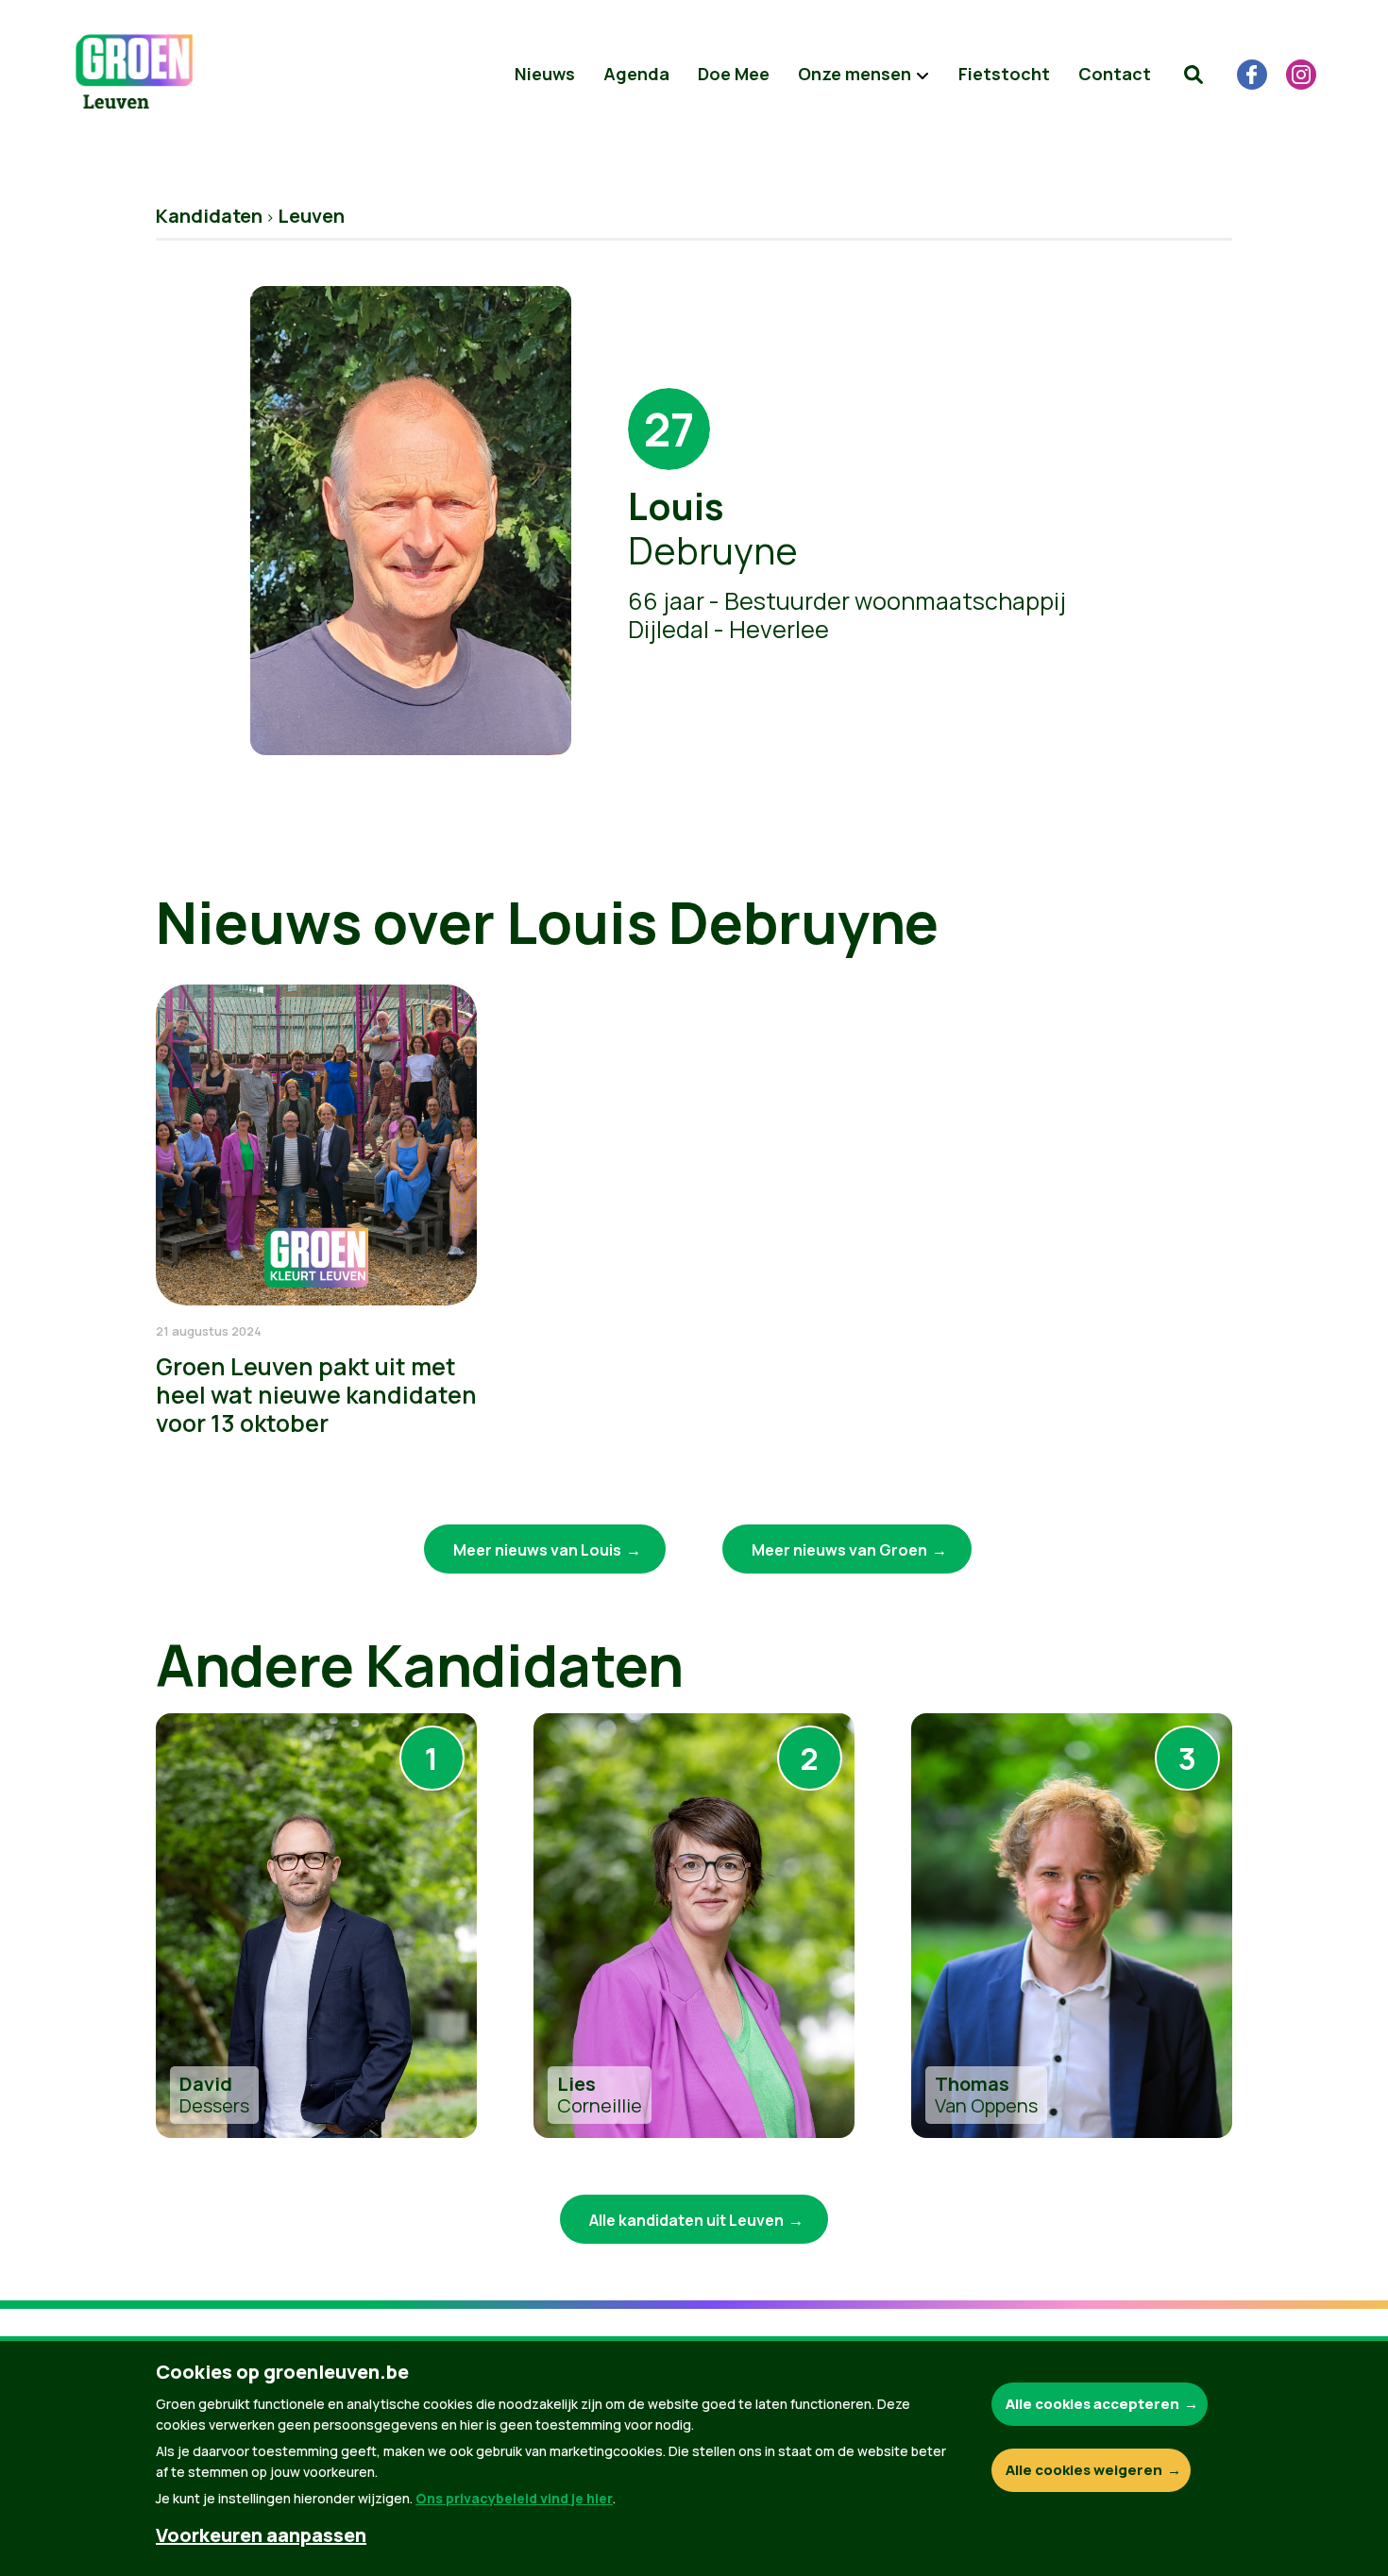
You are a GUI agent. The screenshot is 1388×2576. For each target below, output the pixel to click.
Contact (1115, 74)
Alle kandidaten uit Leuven (686, 2220)
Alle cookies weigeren (1084, 2470)
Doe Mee (734, 74)
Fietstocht (1004, 74)
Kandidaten (209, 216)
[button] (1193, 75)
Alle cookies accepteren (1092, 2404)
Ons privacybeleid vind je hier (514, 2498)
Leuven (311, 216)
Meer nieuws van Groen (839, 1550)
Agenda (636, 74)
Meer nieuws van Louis (537, 1550)
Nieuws (545, 74)
